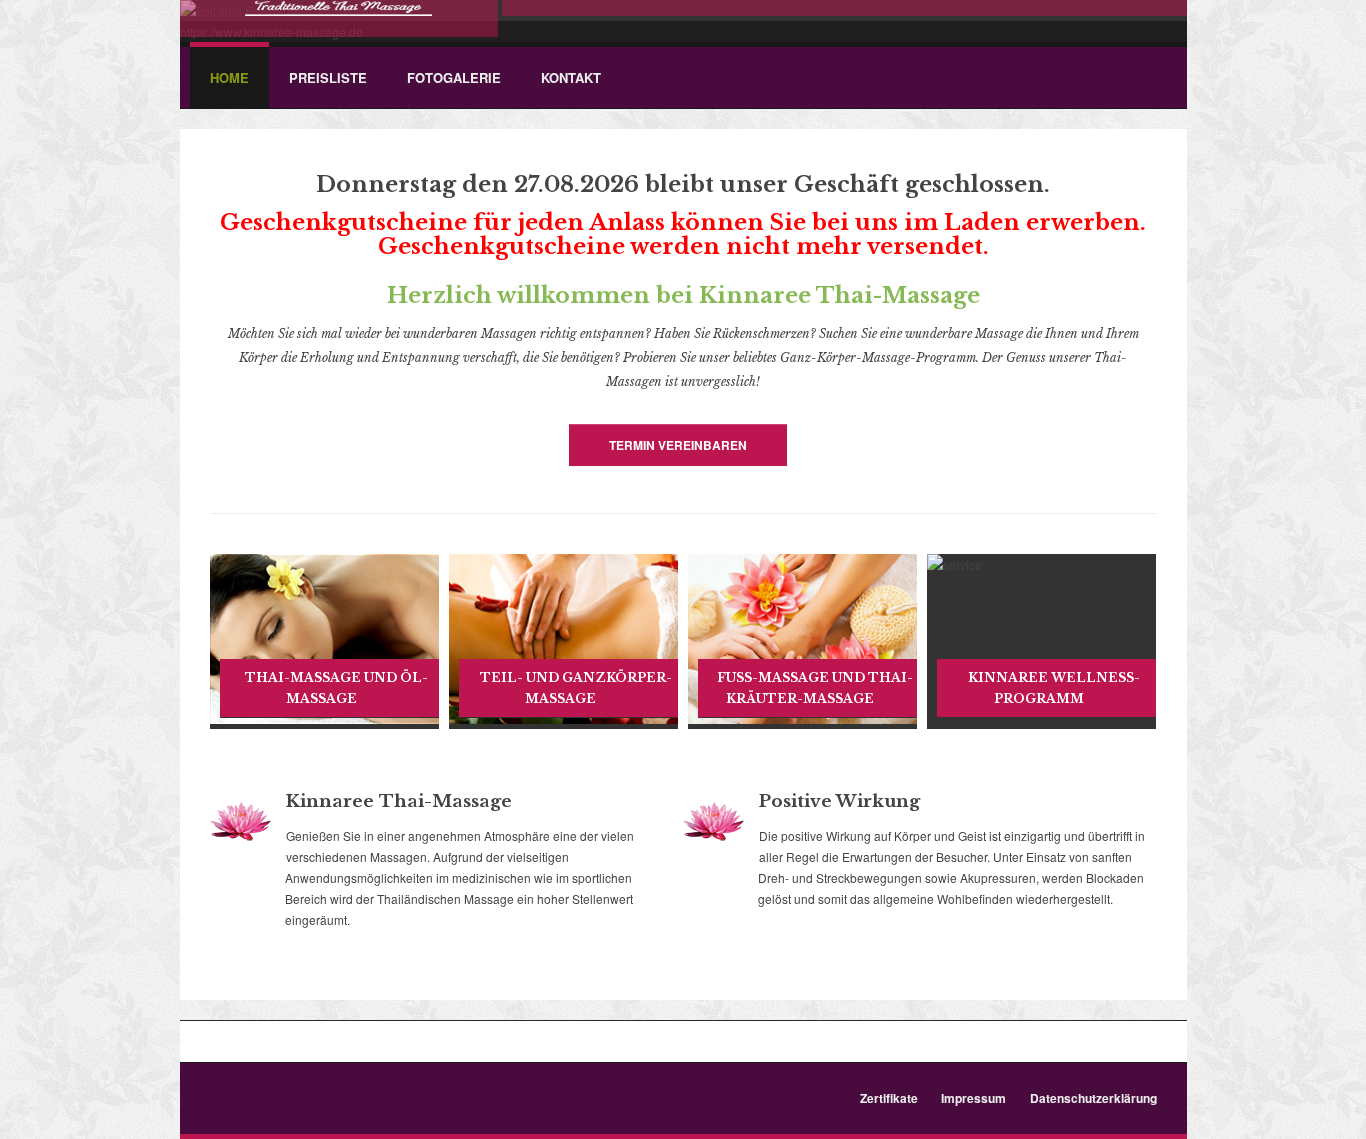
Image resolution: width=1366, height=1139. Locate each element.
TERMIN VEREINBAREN (678, 445)
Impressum (973, 1098)
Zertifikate (889, 1098)
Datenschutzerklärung (1093, 1098)
